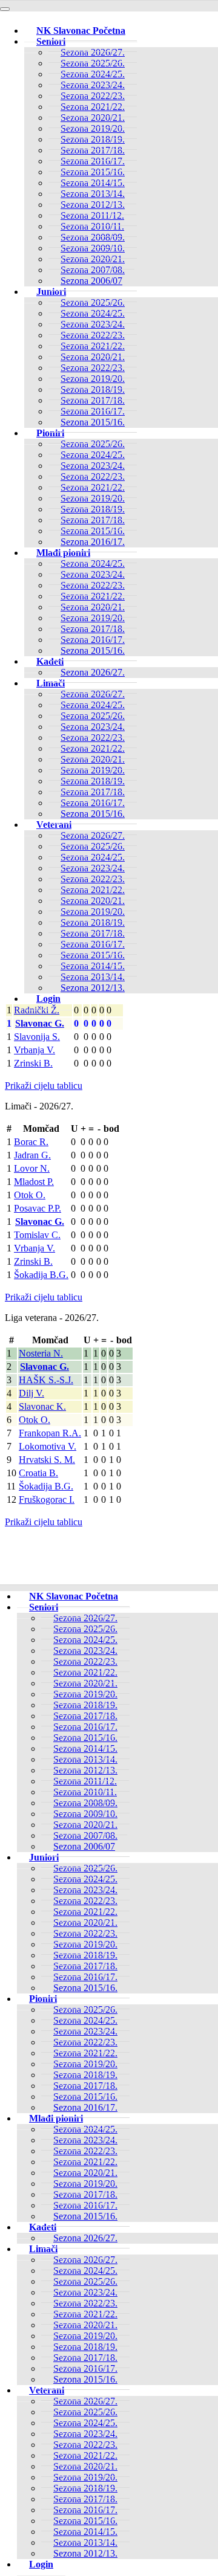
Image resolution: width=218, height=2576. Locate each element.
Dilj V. (31, 1393)
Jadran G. (32, 1155)
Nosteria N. (41, 1353)
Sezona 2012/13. (93, 988)
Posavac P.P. (38, 1208)
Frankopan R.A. (50, 1433)
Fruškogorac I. (47, 1499)
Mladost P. (34, 1182)
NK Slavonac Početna (81, 31)
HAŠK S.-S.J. (46, 1380)
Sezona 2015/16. (93, 422)
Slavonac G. (40, 1023)
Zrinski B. (33, 1063)
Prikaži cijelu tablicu (44, 1086)
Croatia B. (38, 1473)
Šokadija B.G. (41, 1275)
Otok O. (30, 1195)
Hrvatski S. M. (47, 1460)
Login (48, 999)
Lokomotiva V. (48, 1446)
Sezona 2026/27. (93, 672)
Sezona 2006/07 (91, 281)
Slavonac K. (42, 1406)
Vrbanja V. (35, 1050)
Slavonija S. (37, 1037)
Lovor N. (32, 1168)
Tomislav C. (37, 1235)
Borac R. (31, 1142)
